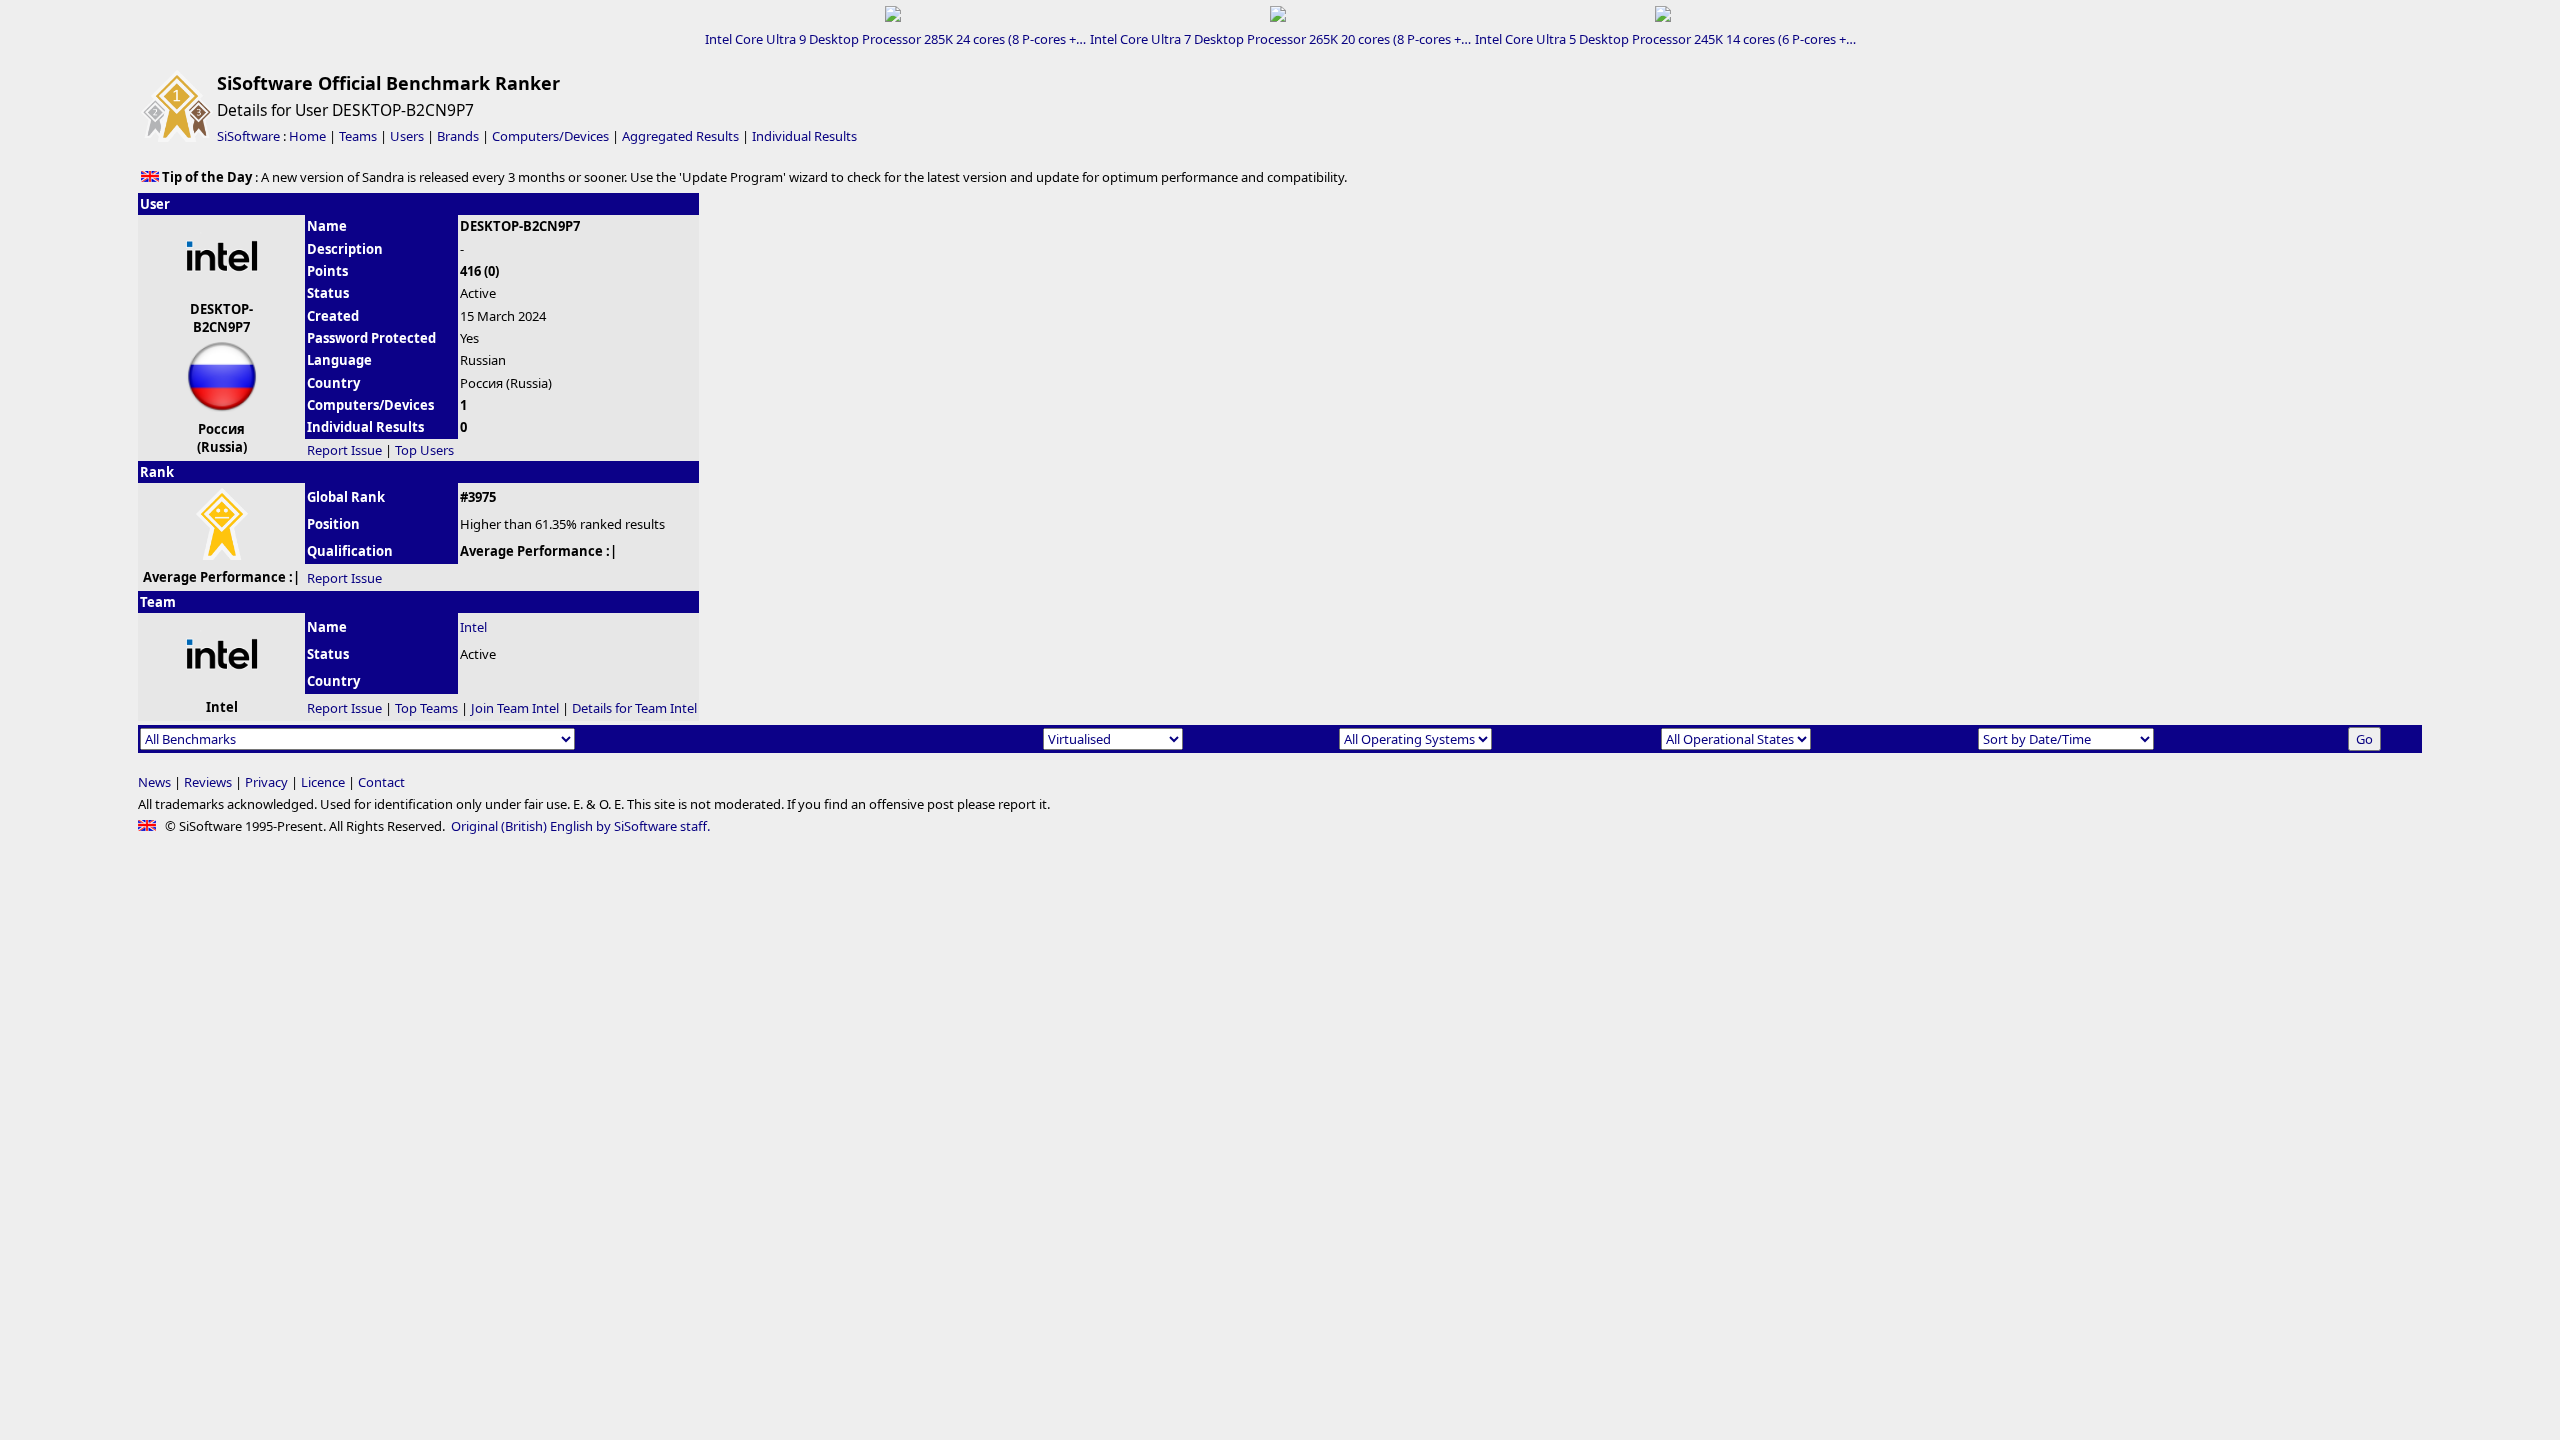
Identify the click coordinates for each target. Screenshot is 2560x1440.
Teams (358, 136)
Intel (473, 627)
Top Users (424, 450)
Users (407, 136)
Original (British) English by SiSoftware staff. (580, 826)
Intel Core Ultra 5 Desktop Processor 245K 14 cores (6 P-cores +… (1665, 39)
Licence (323, 782)
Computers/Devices (550, 136)
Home (307, 136)
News (154, 782)
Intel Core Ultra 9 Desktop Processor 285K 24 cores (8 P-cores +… (895, 39)
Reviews (208, 782)
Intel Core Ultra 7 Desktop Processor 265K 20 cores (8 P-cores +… (1280, 39)
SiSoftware (248, 136)
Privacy (266, 782)
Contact (381, 782)
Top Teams (426, 708)
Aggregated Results (680, 136)
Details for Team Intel (634, 708)
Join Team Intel (515, 708)
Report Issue (344, 450)
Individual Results (804, 136)
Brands (458, 136)
